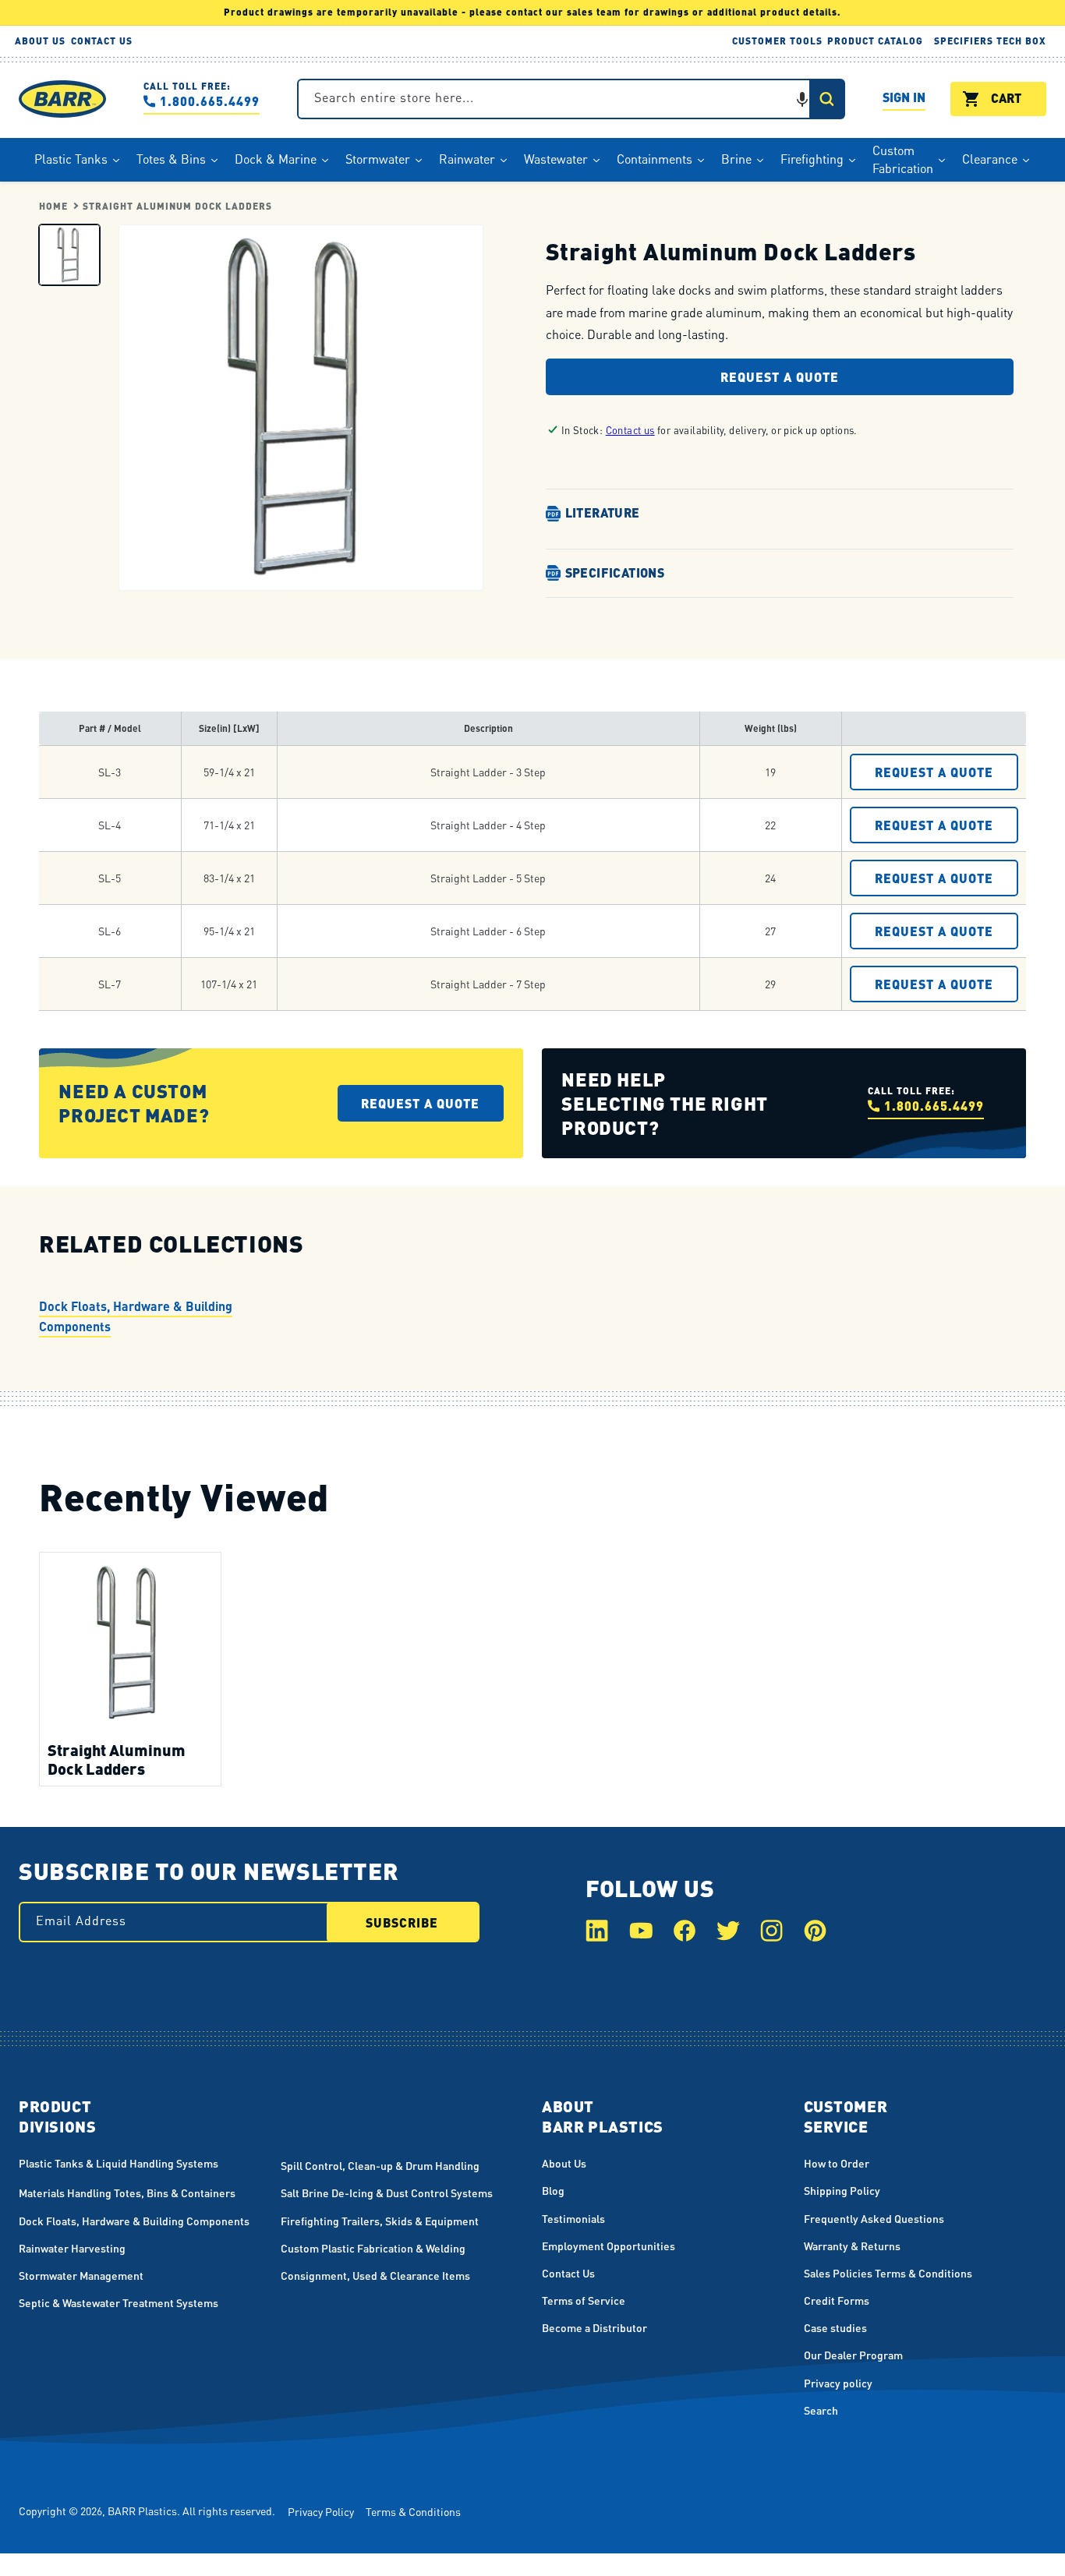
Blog (553, 2190)
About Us (564, 2163)
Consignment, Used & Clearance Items (375, 2275)
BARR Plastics (142, 2511)
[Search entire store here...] (826, 99)
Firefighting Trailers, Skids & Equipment (380, 2221)
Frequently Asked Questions (874, 2218)
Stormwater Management (81, 2275)
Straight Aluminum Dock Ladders (177, 206)
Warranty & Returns (852, 2246)
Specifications (615, 572)
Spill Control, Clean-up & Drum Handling (380, 2165)
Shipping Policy (842, 2190)
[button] (802, 99)
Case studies (835, 2327)
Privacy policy (838, 2383)
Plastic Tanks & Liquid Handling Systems (119, 2163)
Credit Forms (837, 2300)
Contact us (630, 430)
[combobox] (571, 99)
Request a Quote (780, 377)
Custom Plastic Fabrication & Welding (373, 2248)
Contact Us (568, 2273)
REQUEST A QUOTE (934, 772)
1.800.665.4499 (210, 101)
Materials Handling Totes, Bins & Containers (127, 2193)
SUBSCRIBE (402, 1922)
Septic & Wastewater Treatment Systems (119, 2302)
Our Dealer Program (853, 2355)
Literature (603, 512)
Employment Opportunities (609, 2246)
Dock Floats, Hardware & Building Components (136, 1316)
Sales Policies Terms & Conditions (888, 2273)
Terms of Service (584, 2300)
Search (821, 2410)
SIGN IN (904, 99)
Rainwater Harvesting (72, 2248)
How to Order (837, 2163)
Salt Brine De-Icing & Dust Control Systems (387, 2193)
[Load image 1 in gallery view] (69, 254)
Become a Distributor (594, 2327)
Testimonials (573, 2218)
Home (53, 206)
